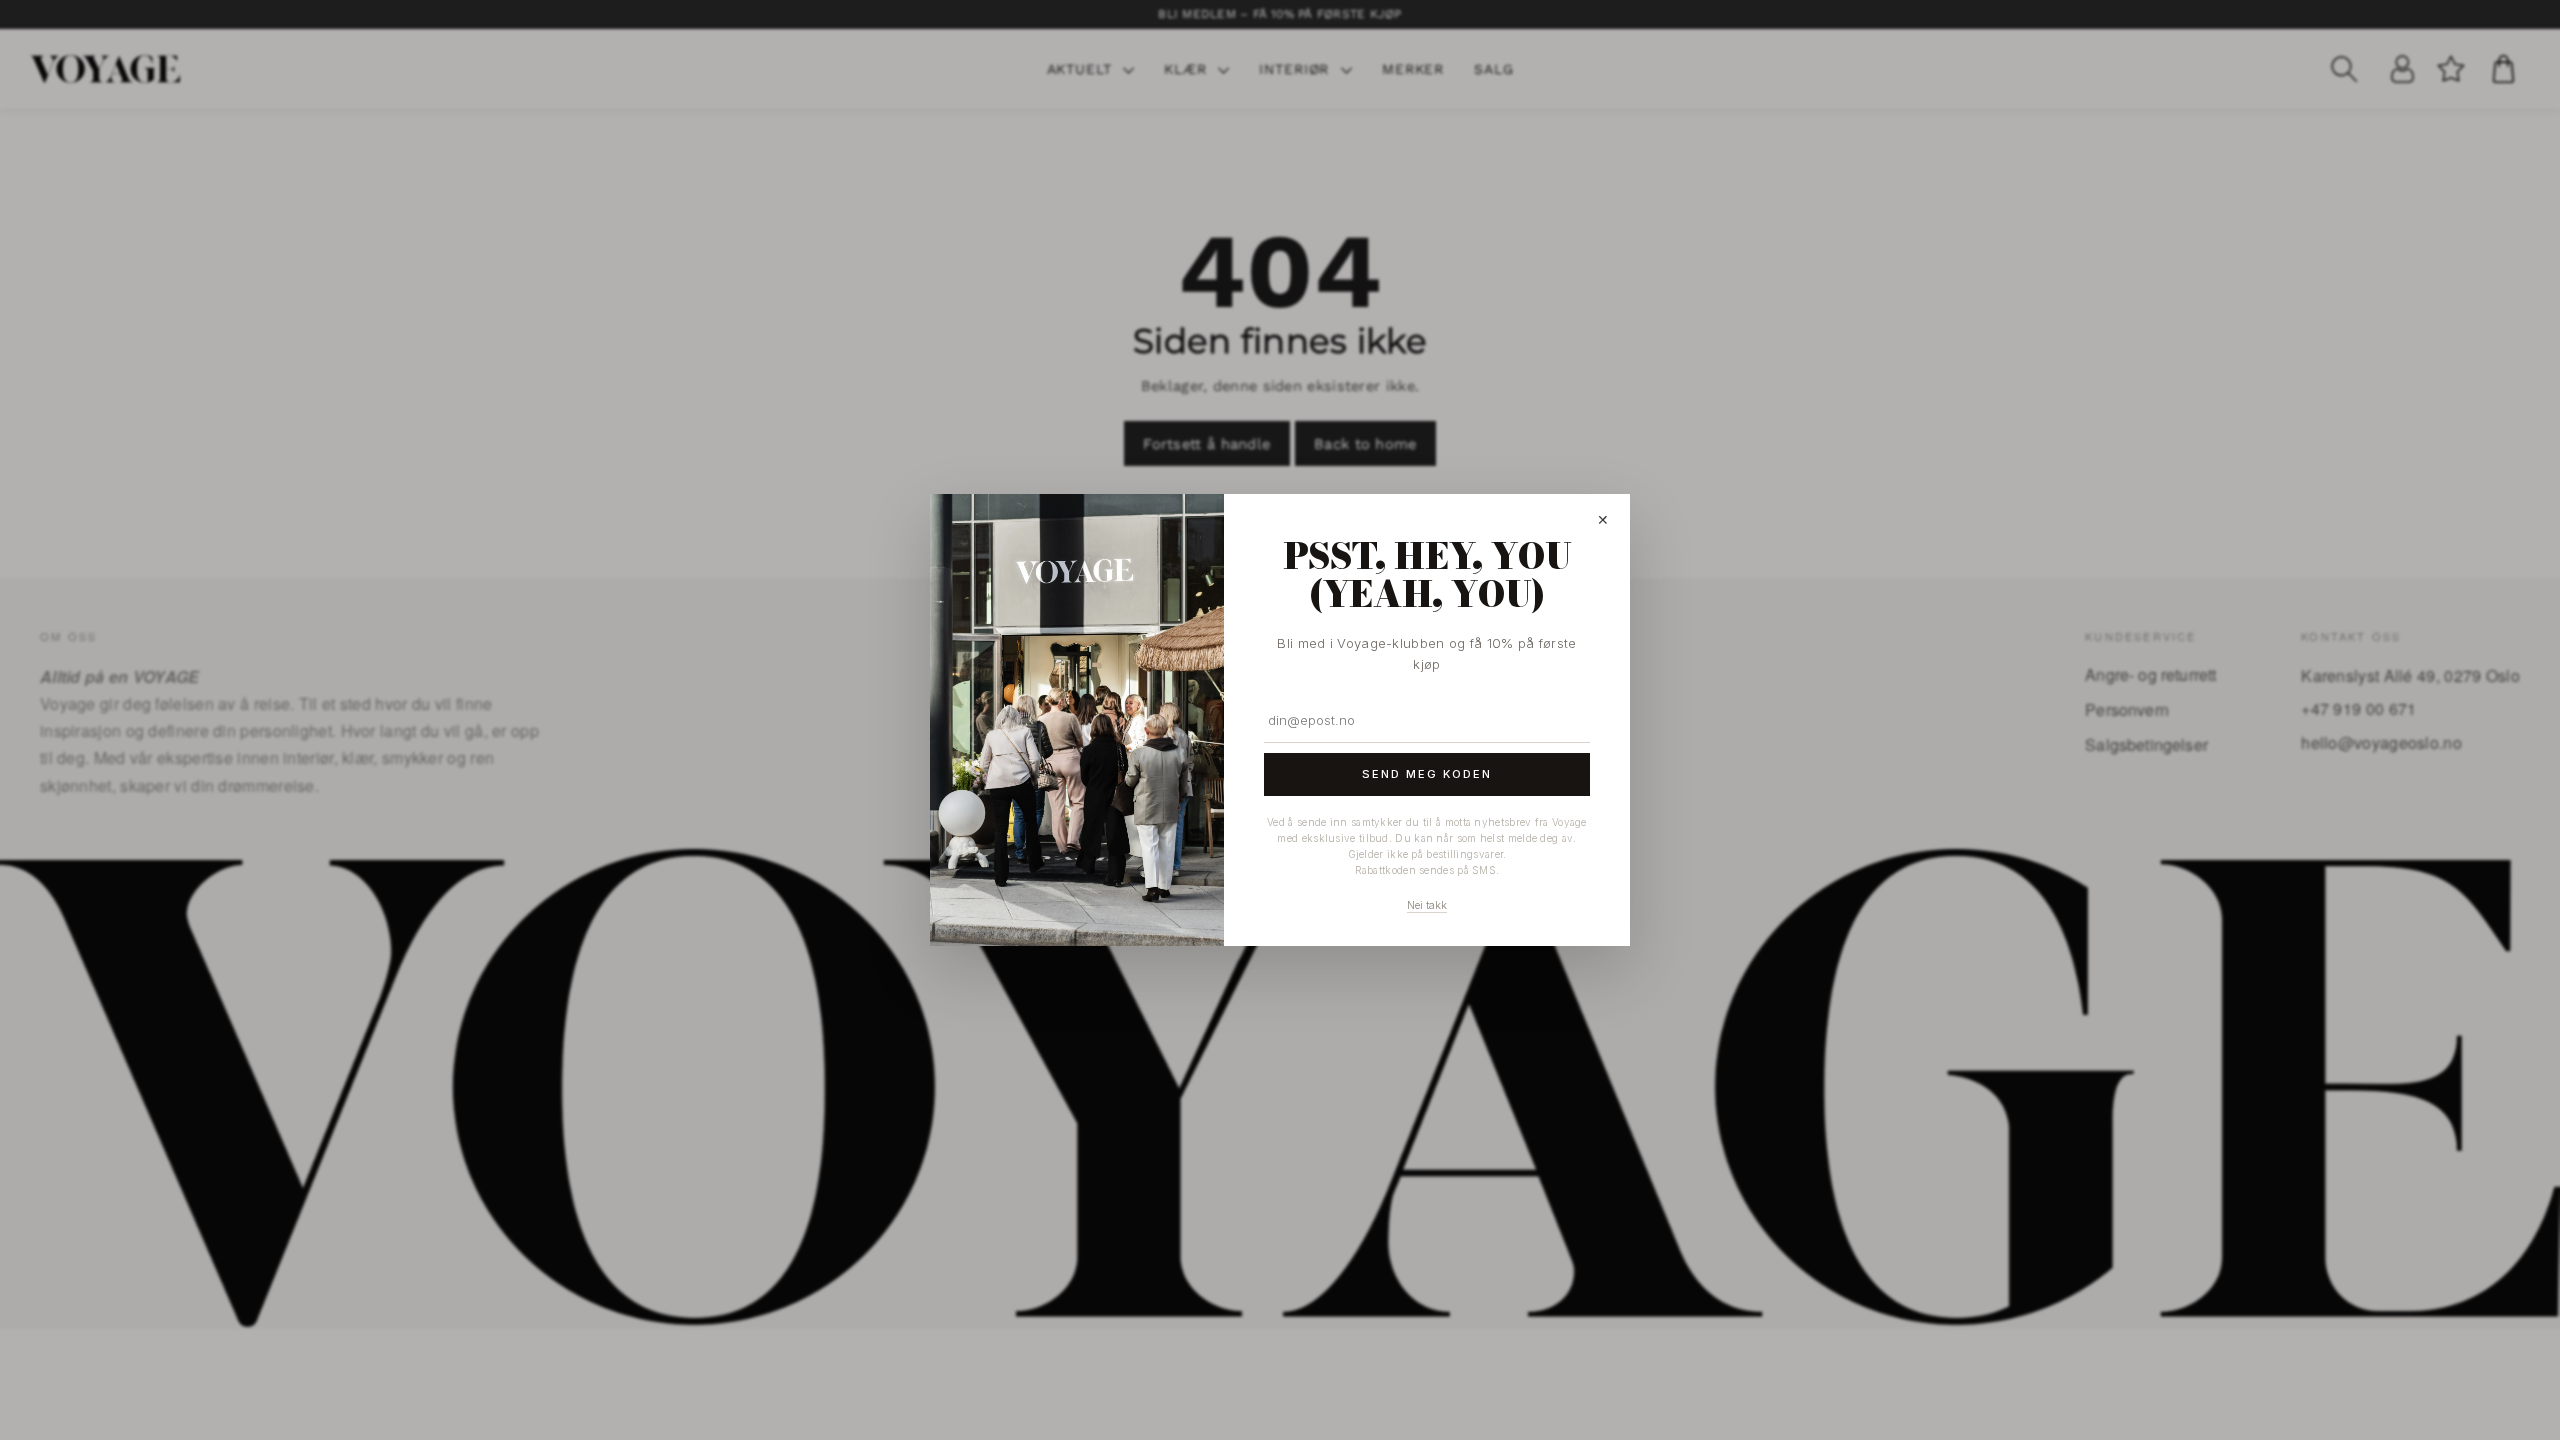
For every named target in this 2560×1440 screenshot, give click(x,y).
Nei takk (1427, 905)
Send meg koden (1427, 774)
